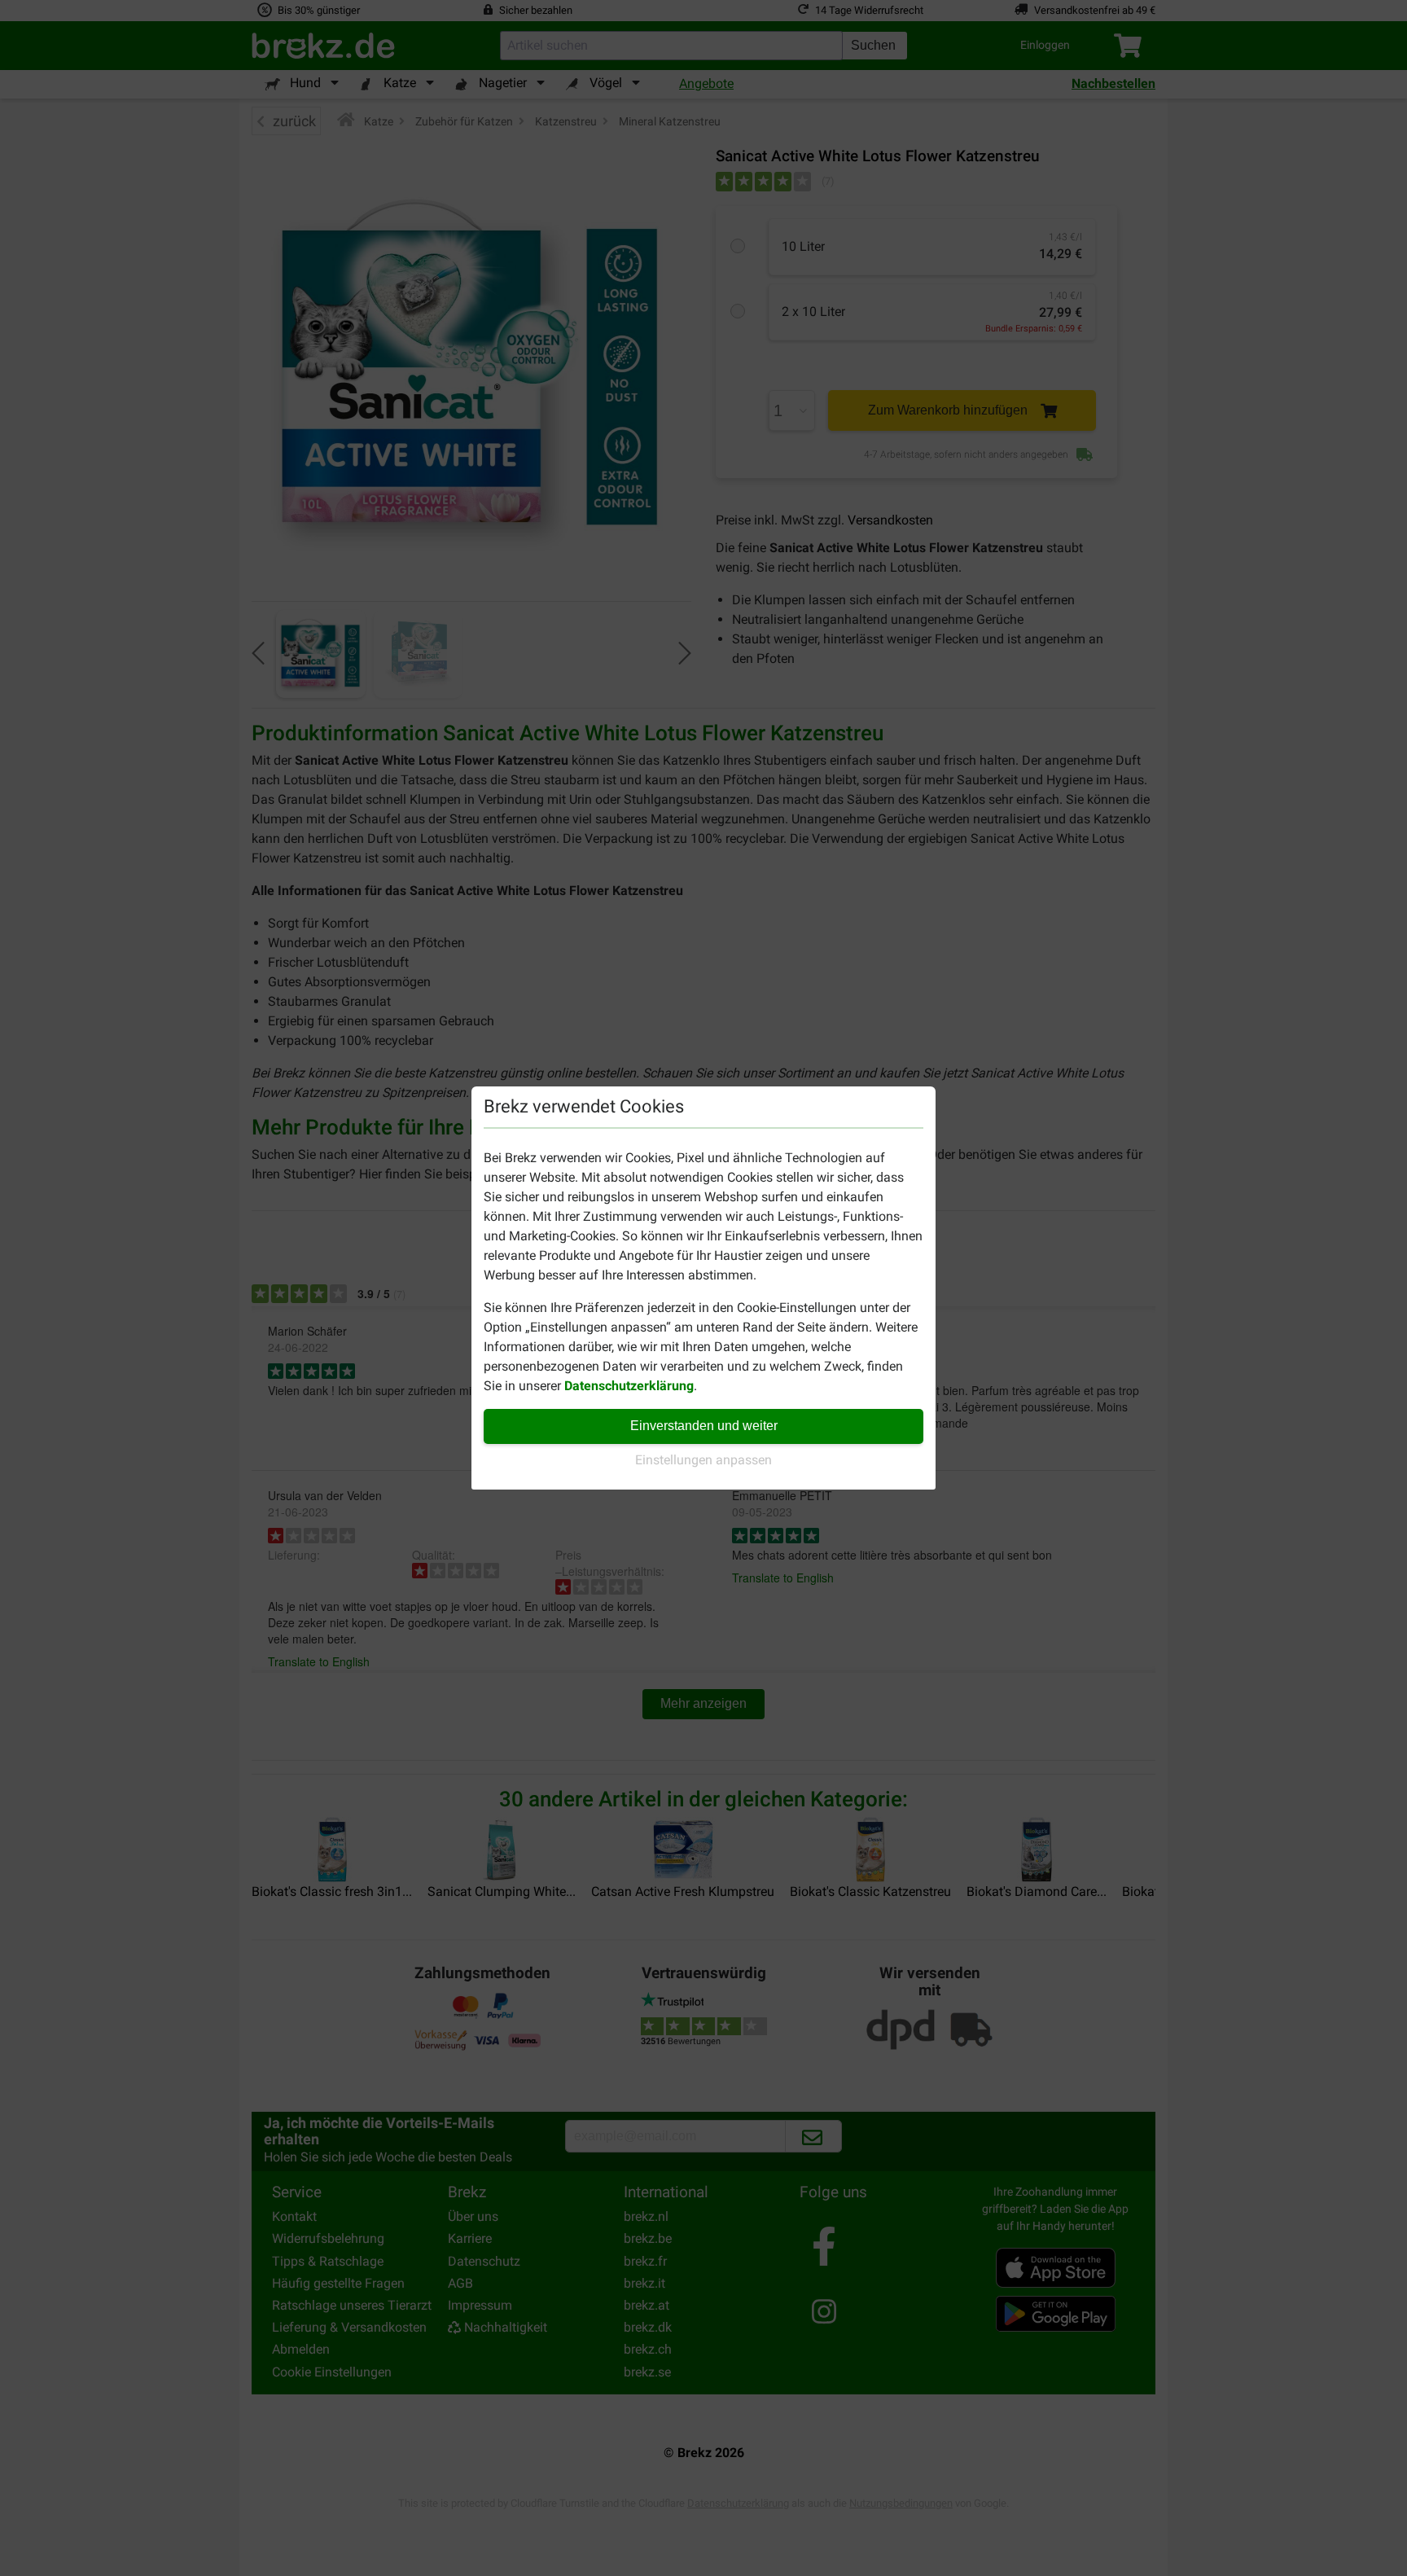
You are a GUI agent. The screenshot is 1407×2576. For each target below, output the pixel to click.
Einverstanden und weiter (704, 1426)
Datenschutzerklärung (629, 1386)
